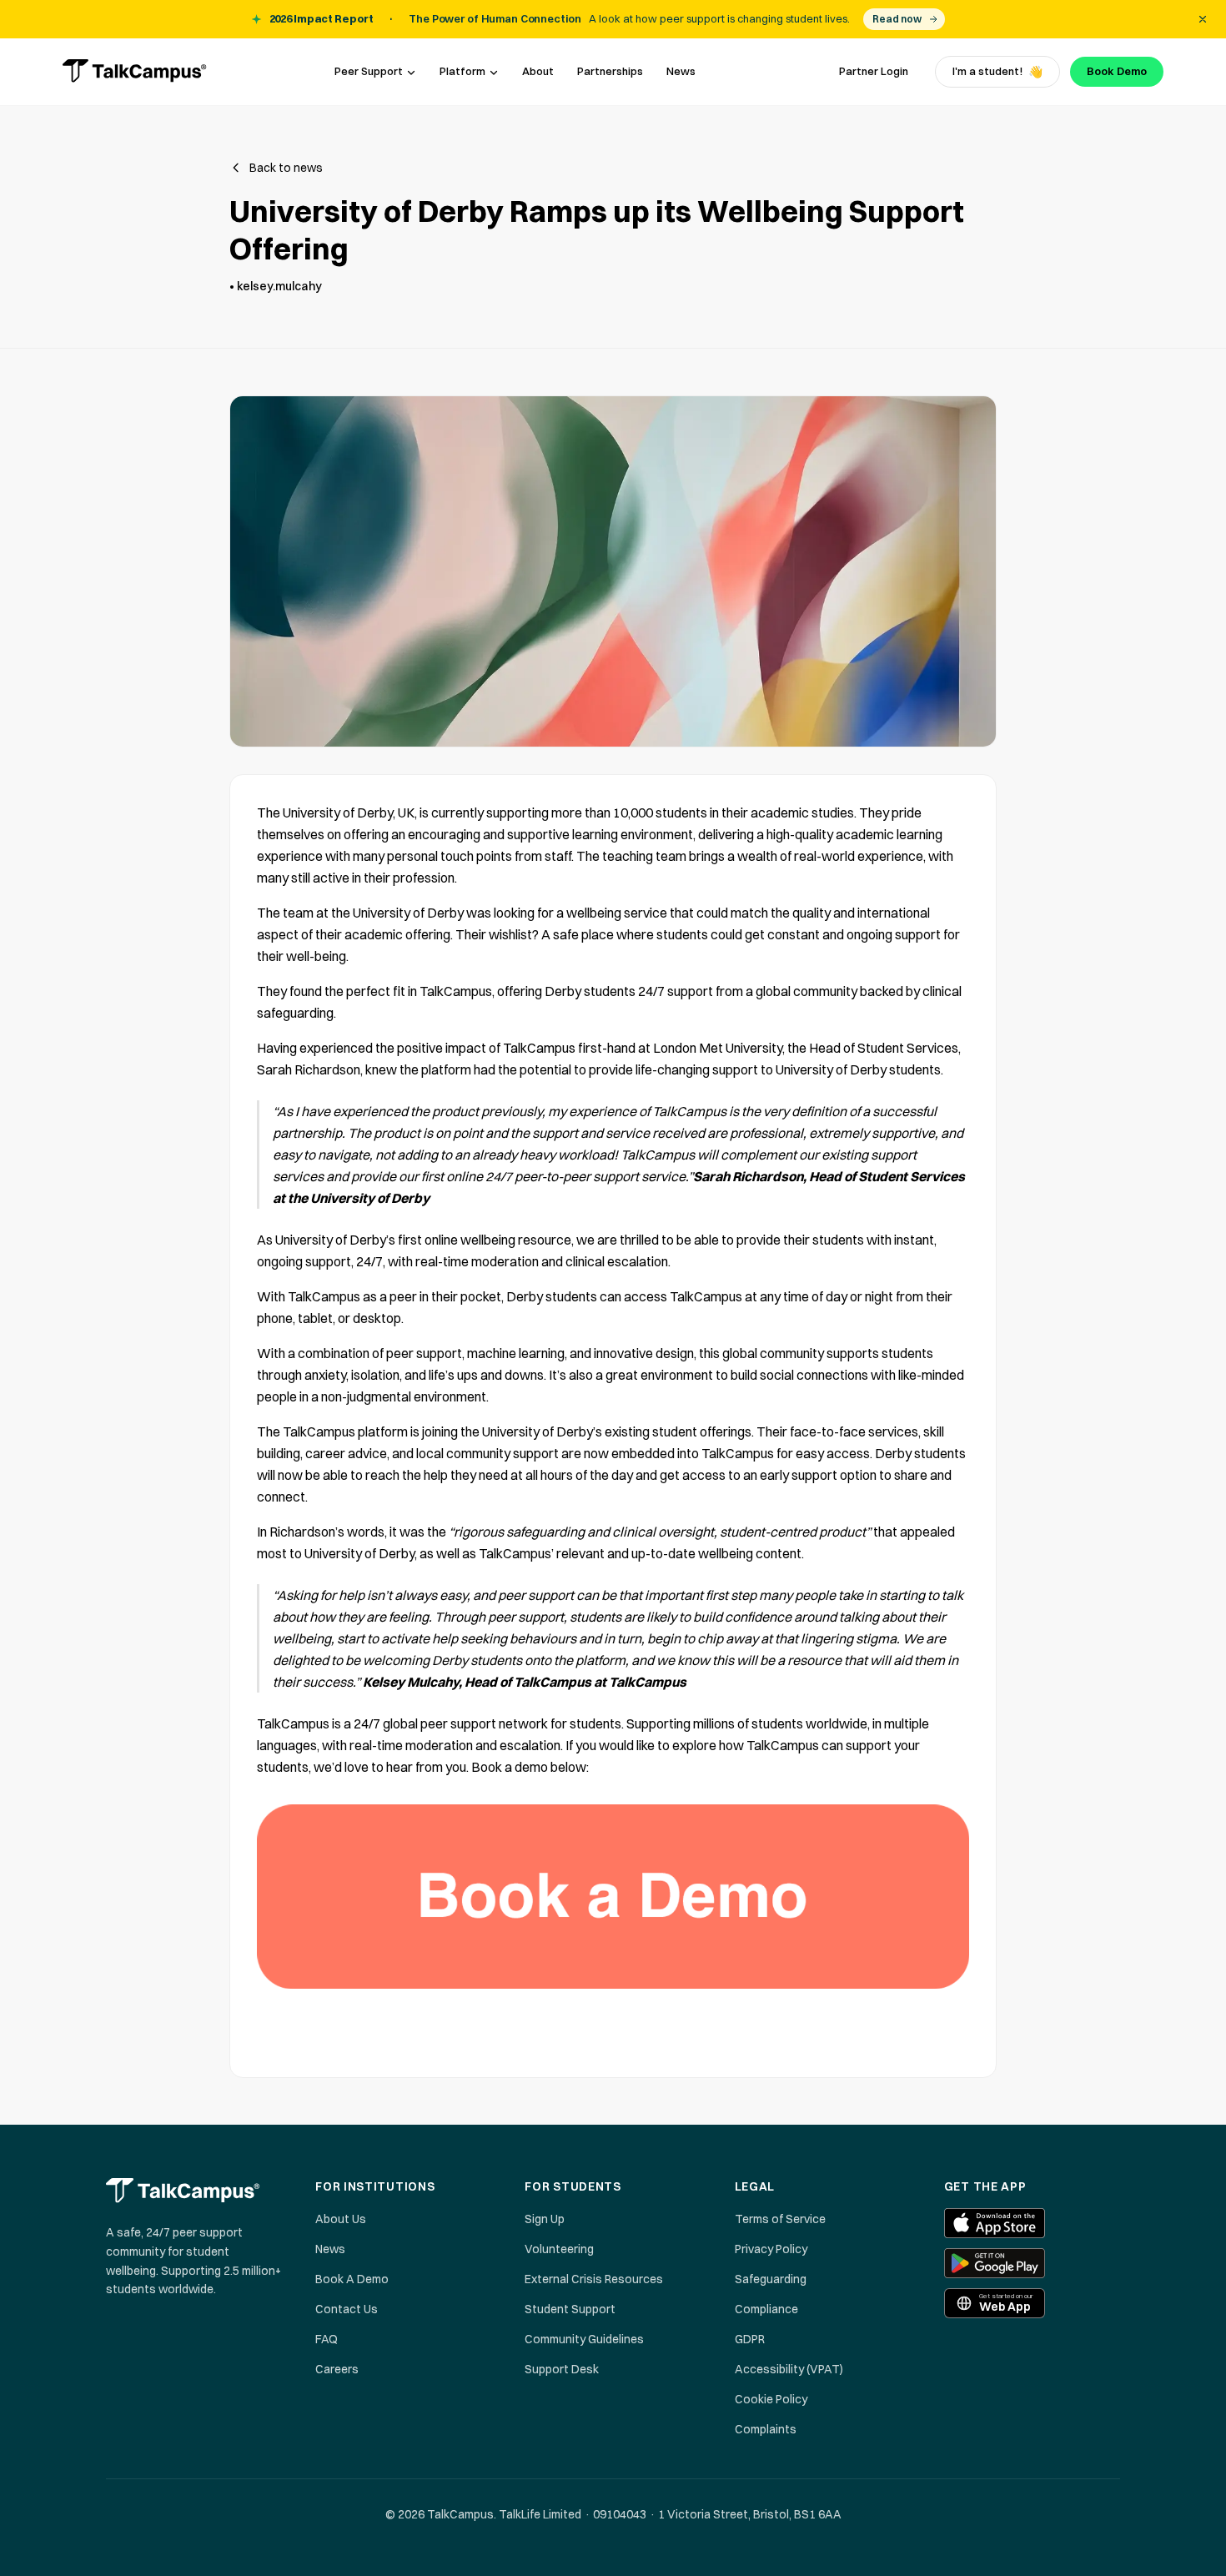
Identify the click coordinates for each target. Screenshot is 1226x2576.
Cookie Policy (771, 2399)
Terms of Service (780, 2219)
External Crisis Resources (594, 2279)
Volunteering (559, 2249)
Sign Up (545, 2219)
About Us (341, 2219)
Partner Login (874, 71)
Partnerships (610, 71)
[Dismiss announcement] (1203, 19)
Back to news (286, 168)
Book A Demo (352, 2279)
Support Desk (562, 2369)
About (538, 71)
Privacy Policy (771, 2249)
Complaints (766, 2429)
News (681, 71)
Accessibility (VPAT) (789, 2369)
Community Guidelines (584, 2339)
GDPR (750, 2339)
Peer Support (369, 71)
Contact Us (347, 2309)
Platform (462, 71)
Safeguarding (771, 2279)
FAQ (327, 2339)
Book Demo (1117, 71)
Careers (337, 2369)
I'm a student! (997, 72)
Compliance (766, 2309)
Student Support (570, 2309)
